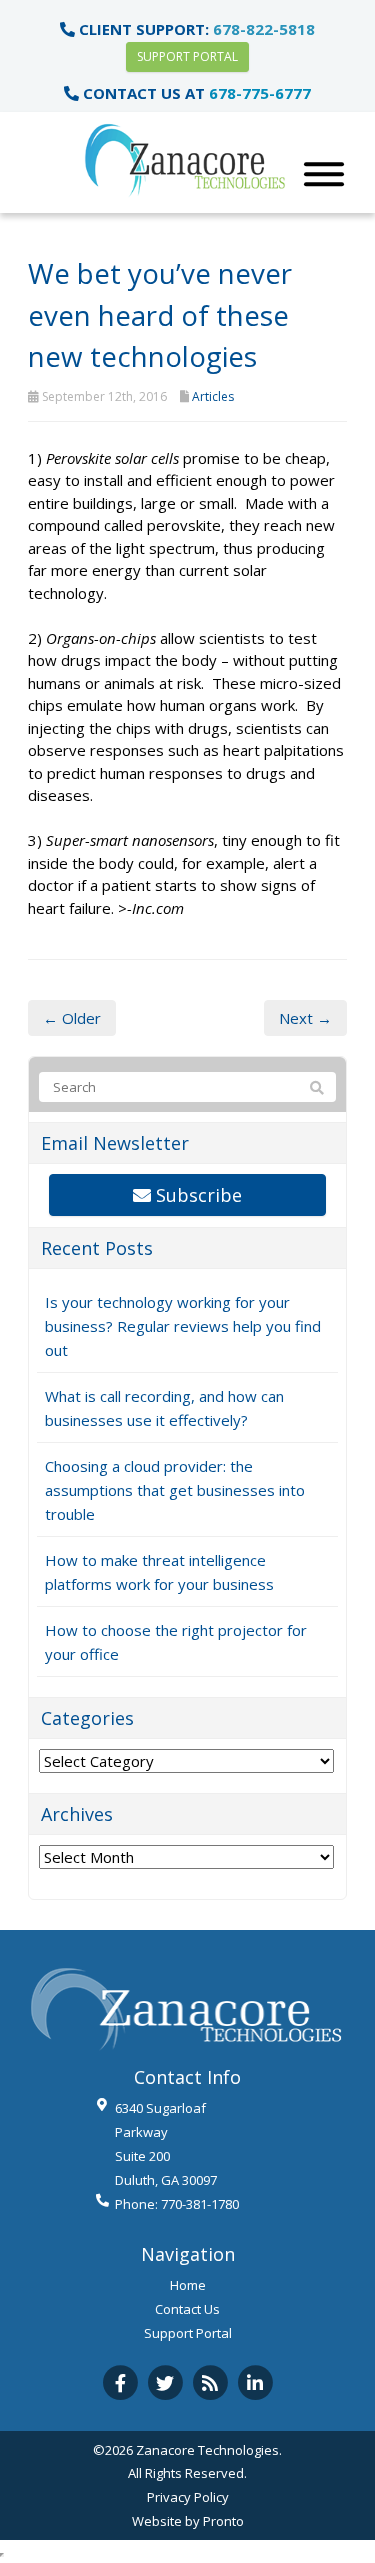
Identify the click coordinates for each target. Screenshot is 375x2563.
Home (188, 2285)
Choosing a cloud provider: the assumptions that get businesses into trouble (175, 1490)
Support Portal (187, 56)
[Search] (317, 1088)
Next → (305, 1018)
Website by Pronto (188, 2521)
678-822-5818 (264, 29)
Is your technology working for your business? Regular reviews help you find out (183, 1326)
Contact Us (187, 2309)
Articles (213, 396)
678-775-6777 (260, 93)
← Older (72, 1018)
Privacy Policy (188, 2497)
